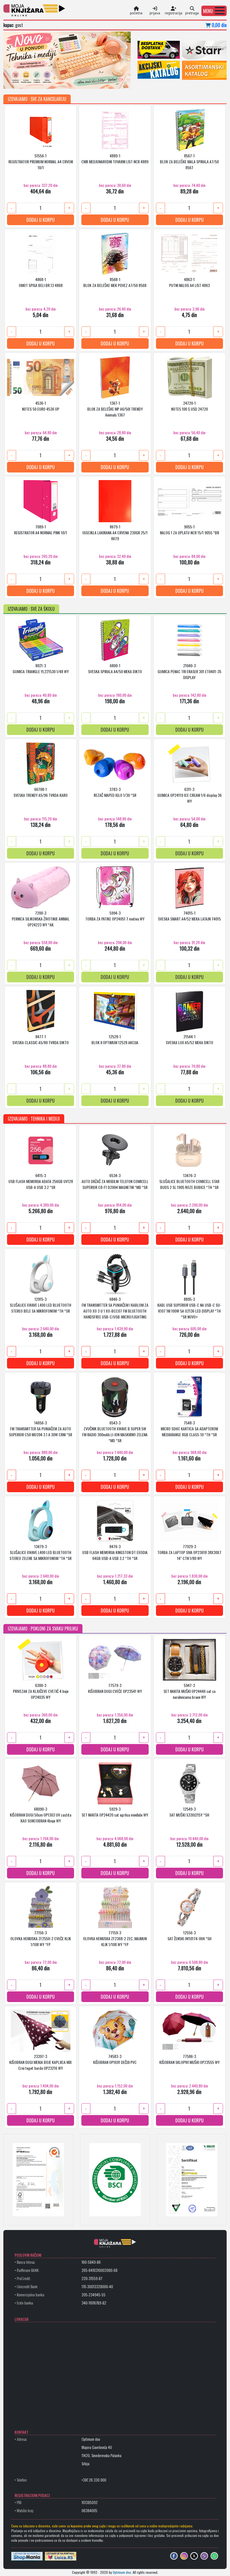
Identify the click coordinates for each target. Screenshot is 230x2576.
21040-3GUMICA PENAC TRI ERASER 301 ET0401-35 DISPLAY (189, 671)
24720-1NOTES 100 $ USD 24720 (189, 406)
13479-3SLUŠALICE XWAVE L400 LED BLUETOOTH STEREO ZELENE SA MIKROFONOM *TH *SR (41, 1552)
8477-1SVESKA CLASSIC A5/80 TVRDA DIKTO (41, 1039)
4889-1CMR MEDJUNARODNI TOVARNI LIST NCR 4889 (115, 159)
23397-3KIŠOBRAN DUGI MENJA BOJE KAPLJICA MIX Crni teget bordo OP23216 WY (41, 2062)
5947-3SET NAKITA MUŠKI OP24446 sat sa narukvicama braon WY (189, 1691)
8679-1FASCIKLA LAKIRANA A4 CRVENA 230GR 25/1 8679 (115, 532)
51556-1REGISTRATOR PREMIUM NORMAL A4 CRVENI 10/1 (41, 161)
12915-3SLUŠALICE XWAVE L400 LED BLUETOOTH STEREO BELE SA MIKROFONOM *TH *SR (41, 1305)
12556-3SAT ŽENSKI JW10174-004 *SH (189, 1935)
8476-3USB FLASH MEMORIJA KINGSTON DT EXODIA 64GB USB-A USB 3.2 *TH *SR (115, 1552)
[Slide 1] (23, 81)
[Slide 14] (95, 81)
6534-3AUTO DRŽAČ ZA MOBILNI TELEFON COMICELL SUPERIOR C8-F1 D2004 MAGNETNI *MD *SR (115, 1181)
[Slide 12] (84, 81)
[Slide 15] (100, 81)
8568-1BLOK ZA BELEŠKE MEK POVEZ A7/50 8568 (115, 282)
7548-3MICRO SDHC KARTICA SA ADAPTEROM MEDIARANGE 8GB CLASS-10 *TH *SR (189, 1429)
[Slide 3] (34, 81)
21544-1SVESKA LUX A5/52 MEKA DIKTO (189, 1039)
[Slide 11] (78, 81)
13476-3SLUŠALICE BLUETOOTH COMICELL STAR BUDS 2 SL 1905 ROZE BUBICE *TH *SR (189, 1181)
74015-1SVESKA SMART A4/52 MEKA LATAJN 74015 (189, 916)
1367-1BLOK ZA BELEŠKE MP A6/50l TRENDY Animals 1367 (115, 409)
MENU (208, 11)
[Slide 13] (89, 81)
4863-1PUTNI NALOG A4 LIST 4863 (189, 282)
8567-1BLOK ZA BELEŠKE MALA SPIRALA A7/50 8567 (189, 161)
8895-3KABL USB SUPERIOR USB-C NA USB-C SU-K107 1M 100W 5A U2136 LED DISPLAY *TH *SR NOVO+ (189, 1308)
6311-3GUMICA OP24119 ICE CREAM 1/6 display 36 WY (189, 795)
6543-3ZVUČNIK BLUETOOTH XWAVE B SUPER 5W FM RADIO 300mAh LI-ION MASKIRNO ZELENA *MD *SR (115, 1431)
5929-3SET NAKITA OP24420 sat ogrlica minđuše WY (115, 1812)
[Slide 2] (28, 81)
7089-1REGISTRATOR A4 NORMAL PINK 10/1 (41, 530)
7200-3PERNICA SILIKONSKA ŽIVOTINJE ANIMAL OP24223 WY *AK (41, 919)
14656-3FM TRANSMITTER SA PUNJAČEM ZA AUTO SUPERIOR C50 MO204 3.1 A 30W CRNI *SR (41, 1429)
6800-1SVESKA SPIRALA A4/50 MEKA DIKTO (115, 668)
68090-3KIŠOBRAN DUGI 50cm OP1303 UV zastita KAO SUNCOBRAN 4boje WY (41, 1815)
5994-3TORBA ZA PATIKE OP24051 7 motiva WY (115, 916)
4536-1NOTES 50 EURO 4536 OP (41, 406)
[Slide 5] (45, 81)
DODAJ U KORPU (41, 220)
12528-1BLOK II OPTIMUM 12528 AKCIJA (115, 1039)
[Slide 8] (62, 81)
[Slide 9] (67, 81)
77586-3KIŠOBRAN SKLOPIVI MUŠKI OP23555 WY (189, 2059)
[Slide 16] (106, 81)
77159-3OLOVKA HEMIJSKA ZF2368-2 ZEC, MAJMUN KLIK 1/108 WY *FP (115, 1938)
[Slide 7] (56, 81)
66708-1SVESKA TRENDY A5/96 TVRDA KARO (41, 792)
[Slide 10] (73, 81)
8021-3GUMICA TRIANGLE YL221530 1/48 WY (41, 668)
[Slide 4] (40, 81)
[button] (214, 11)
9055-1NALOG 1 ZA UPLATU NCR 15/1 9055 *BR (189, 530)
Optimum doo (122, 2572)
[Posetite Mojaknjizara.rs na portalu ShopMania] (27, 2556)
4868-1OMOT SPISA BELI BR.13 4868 (41, 282)
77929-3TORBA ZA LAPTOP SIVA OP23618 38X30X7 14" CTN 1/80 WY (189, 1552)
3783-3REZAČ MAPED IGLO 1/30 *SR (115, 792)
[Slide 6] (50, 81)
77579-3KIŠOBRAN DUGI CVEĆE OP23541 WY (115, 1688)
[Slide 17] (111, 81)
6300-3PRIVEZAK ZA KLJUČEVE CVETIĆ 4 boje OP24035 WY (41, 1691)
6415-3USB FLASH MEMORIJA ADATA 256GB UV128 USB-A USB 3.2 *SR (41, 1181)
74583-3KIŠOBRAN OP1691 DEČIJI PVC (115, 2059)
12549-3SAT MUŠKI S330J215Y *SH (189, 1812)
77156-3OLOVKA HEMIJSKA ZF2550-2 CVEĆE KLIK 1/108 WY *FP (41, 1938)
